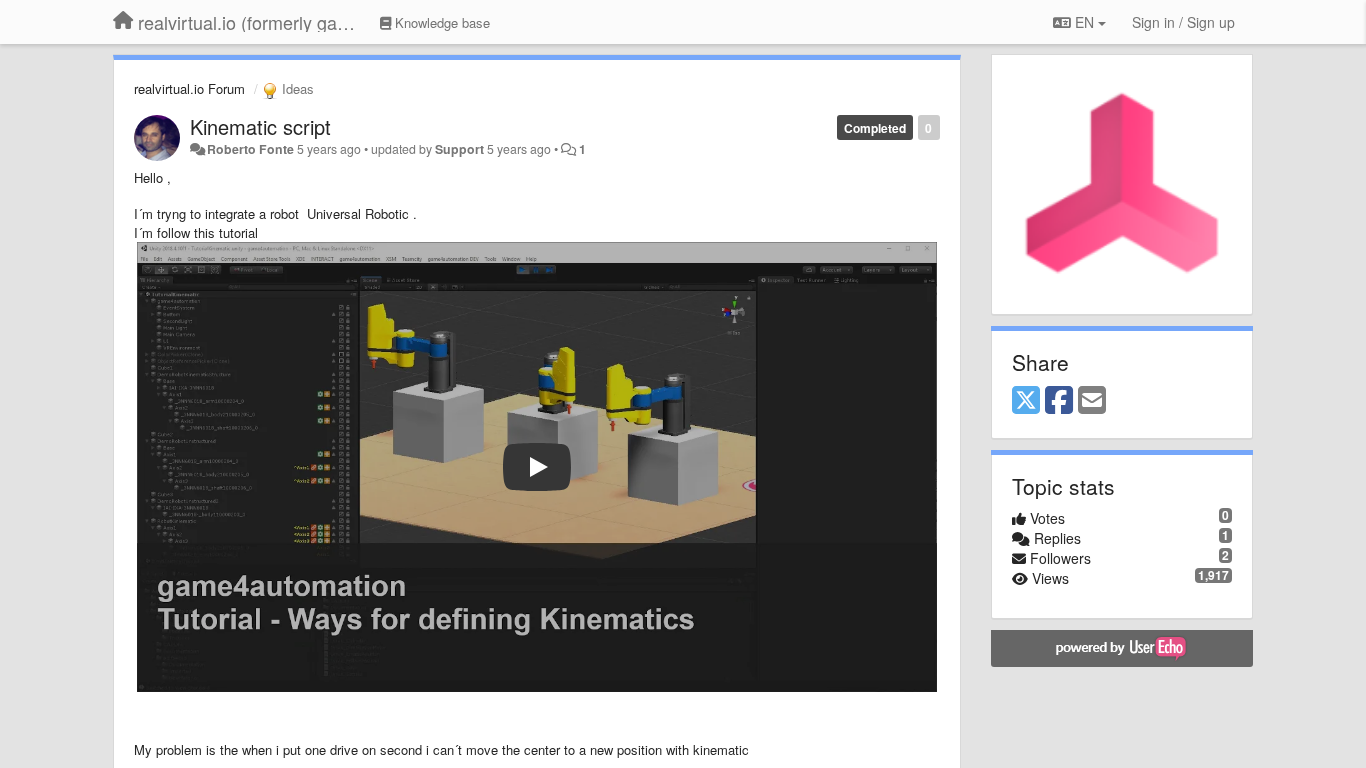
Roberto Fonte (250, 149)
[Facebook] (1059, 401)
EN (1084, 22)
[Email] (1092, 401)
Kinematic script (260, 126)
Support (459, 149)
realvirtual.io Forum (189, 88)
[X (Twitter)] (1026, 401)
